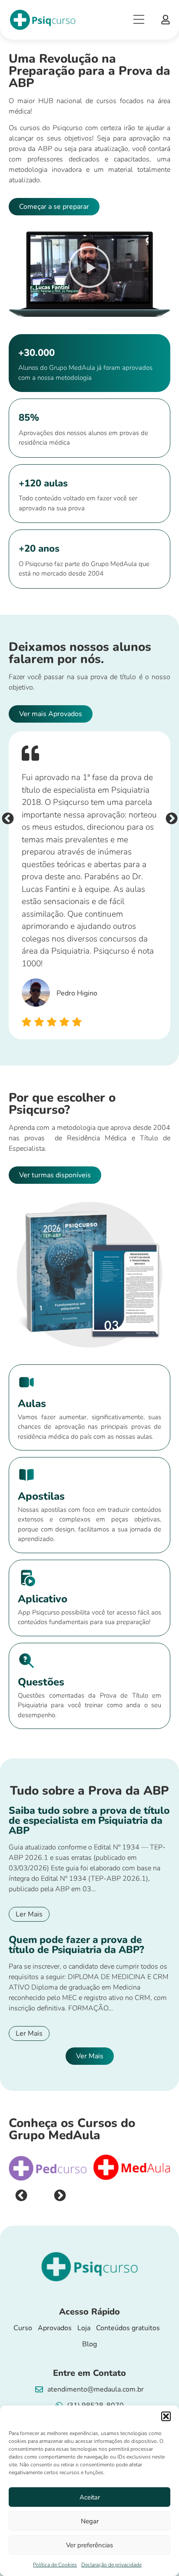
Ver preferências (89, 2545)
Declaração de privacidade (111, 2565)
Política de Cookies (55, 2565)
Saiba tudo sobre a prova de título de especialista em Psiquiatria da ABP (89, 1821)
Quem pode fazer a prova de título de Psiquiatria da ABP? (76, 1945)
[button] (166, 2416)
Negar (90, 2521)
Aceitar (90, 2497)
